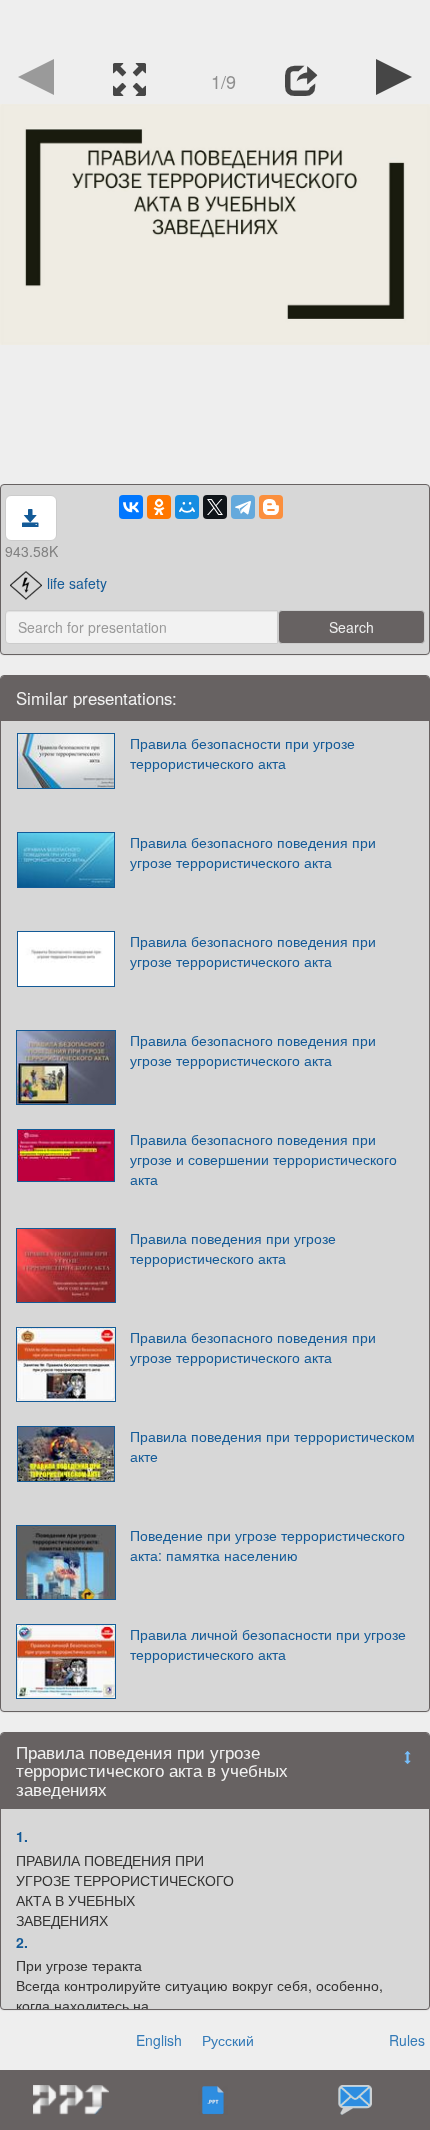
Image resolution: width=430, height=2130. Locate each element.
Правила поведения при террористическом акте (272, 1446)
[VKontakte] (131, 507)
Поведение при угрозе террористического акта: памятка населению (267, 1545)
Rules (407, 2040)
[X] (215, 507)
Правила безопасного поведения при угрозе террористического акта (253, 852)
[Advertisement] (215, 25)
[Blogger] (271, 507)
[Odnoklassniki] (159, 507)
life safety (77, 583)
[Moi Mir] (187, 507)
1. (22, 1836)
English (159, 2040)
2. (22, 1942)
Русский (228, 2040)
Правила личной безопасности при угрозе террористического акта (268, 1644)
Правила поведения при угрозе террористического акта (233, 1248)
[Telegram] (243, 507)
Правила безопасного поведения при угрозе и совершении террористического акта (263, 1159)
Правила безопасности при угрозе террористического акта (242, 753)
